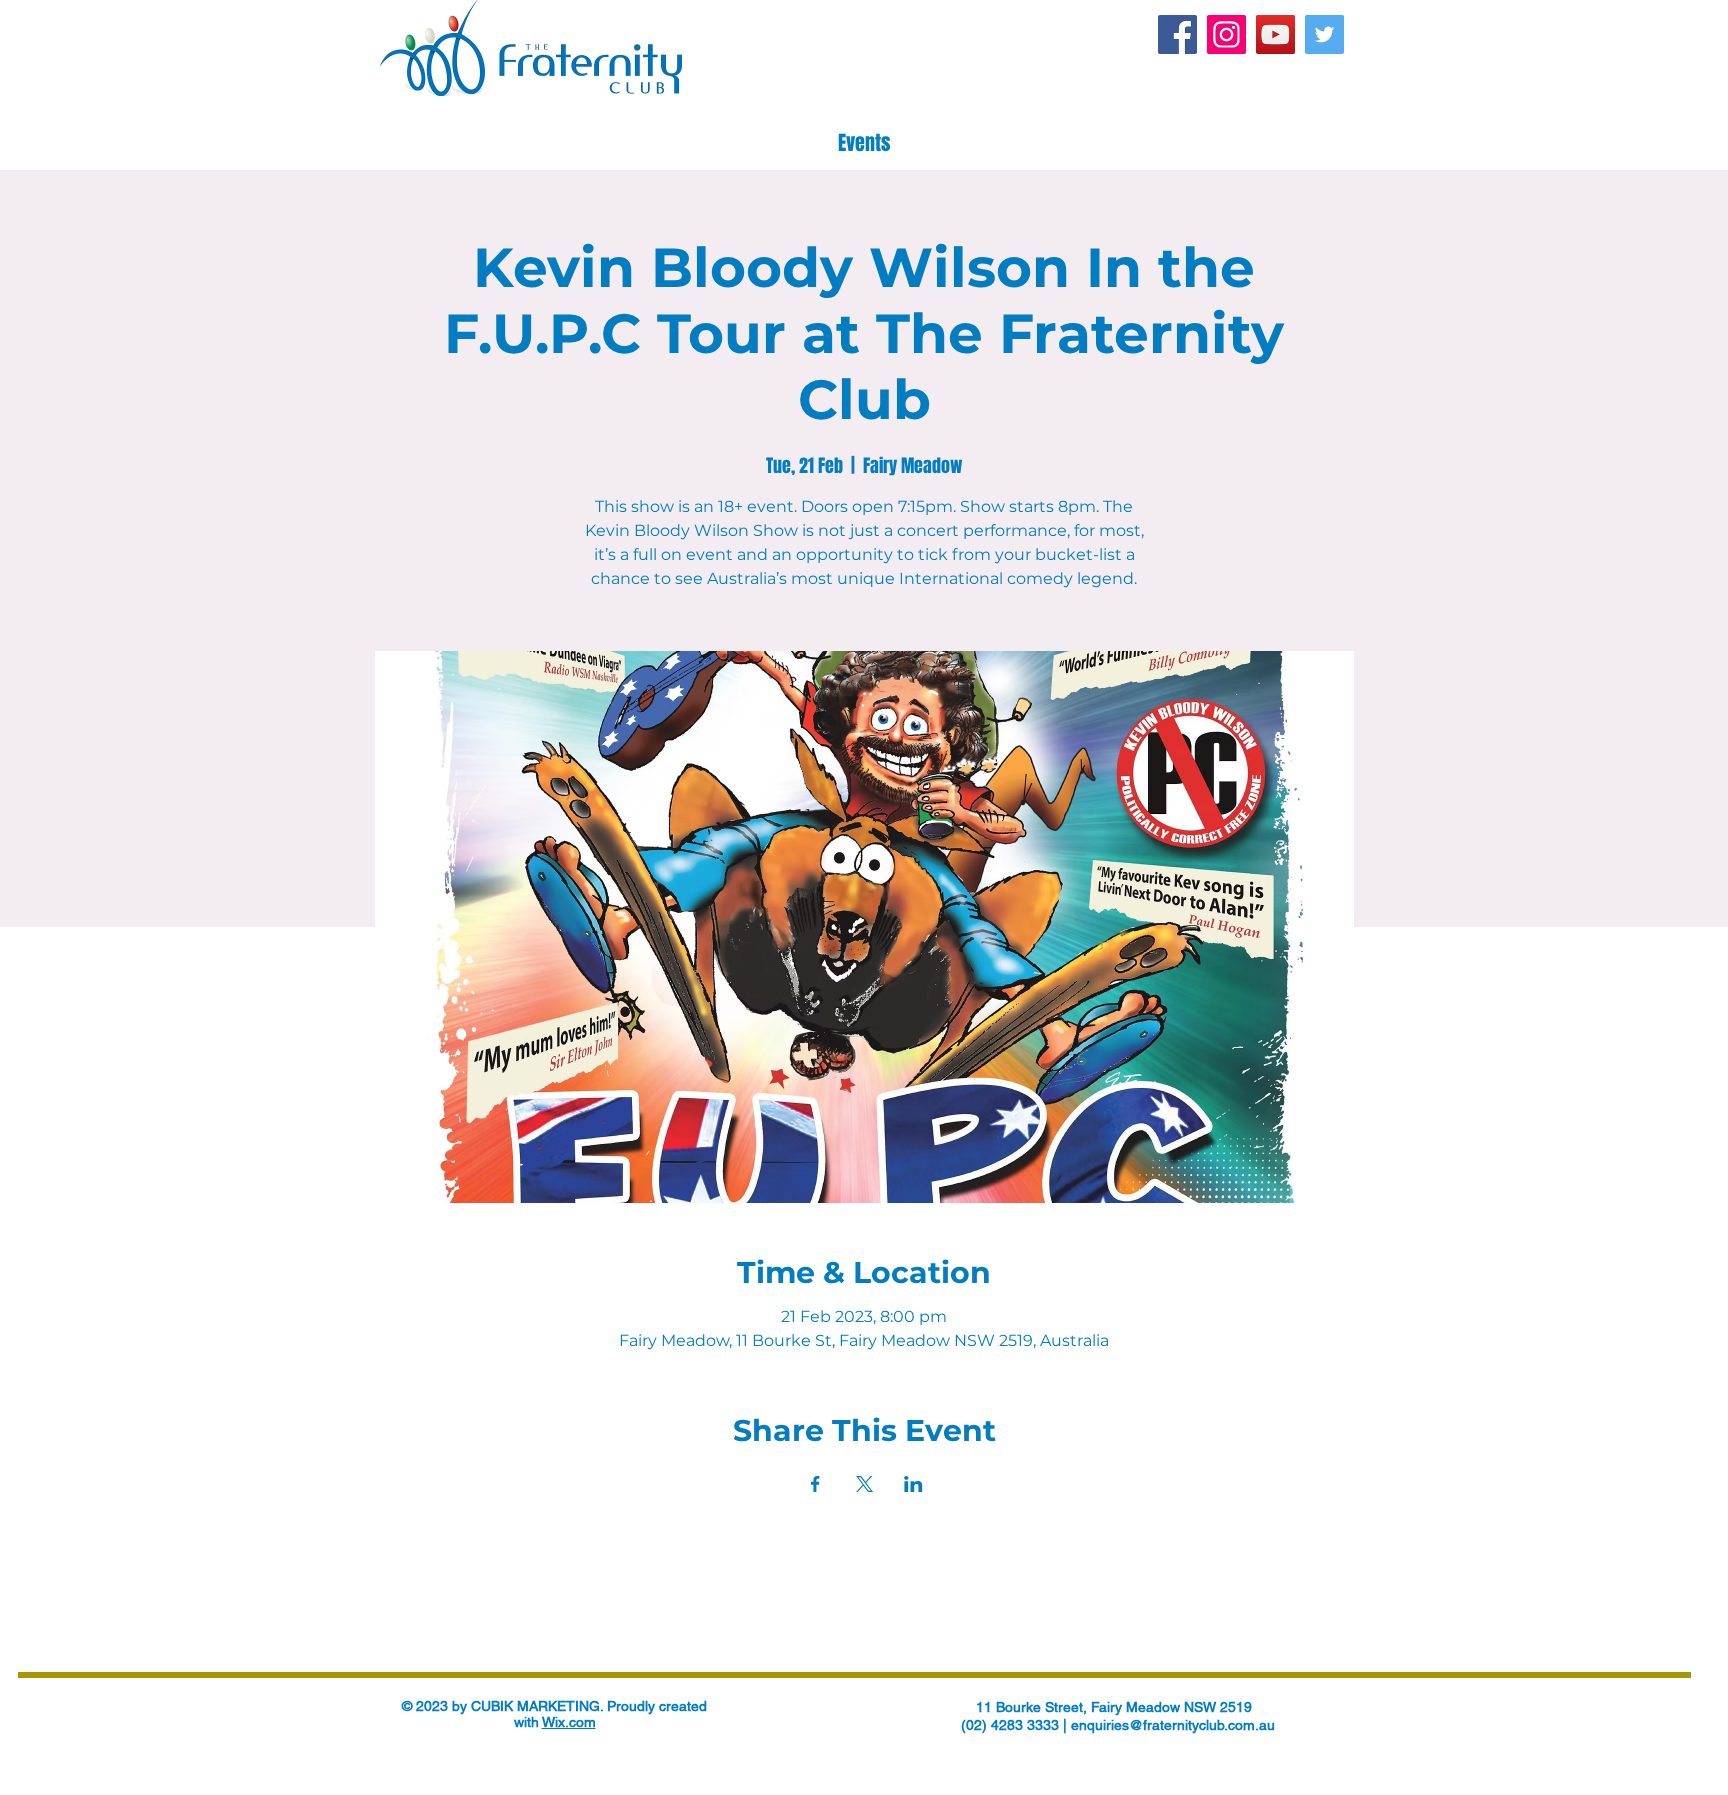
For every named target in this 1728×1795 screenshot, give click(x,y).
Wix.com (569, 1722)
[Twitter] (1324, 34)
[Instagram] (1226, 34)
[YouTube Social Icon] (1275, 34)
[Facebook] (1177, 34)
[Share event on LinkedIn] (913, 1484)
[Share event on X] (864, 1484)
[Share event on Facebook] (815, 1484)
